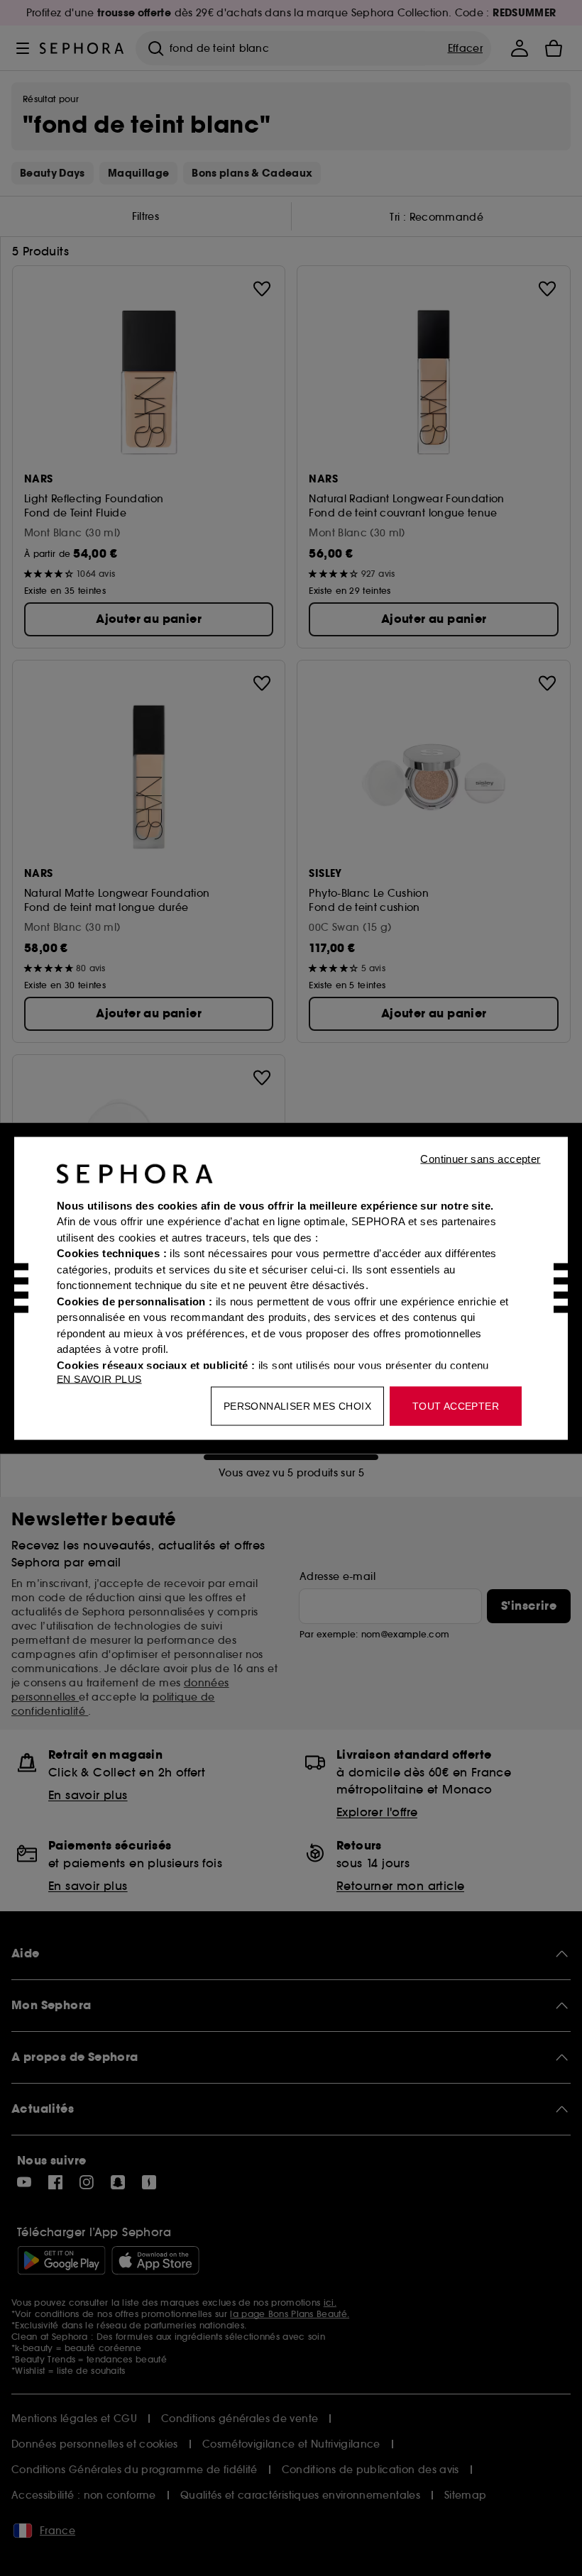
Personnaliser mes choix (297, 1405)
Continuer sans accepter (480, 1158)
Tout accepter (456, 1405)
